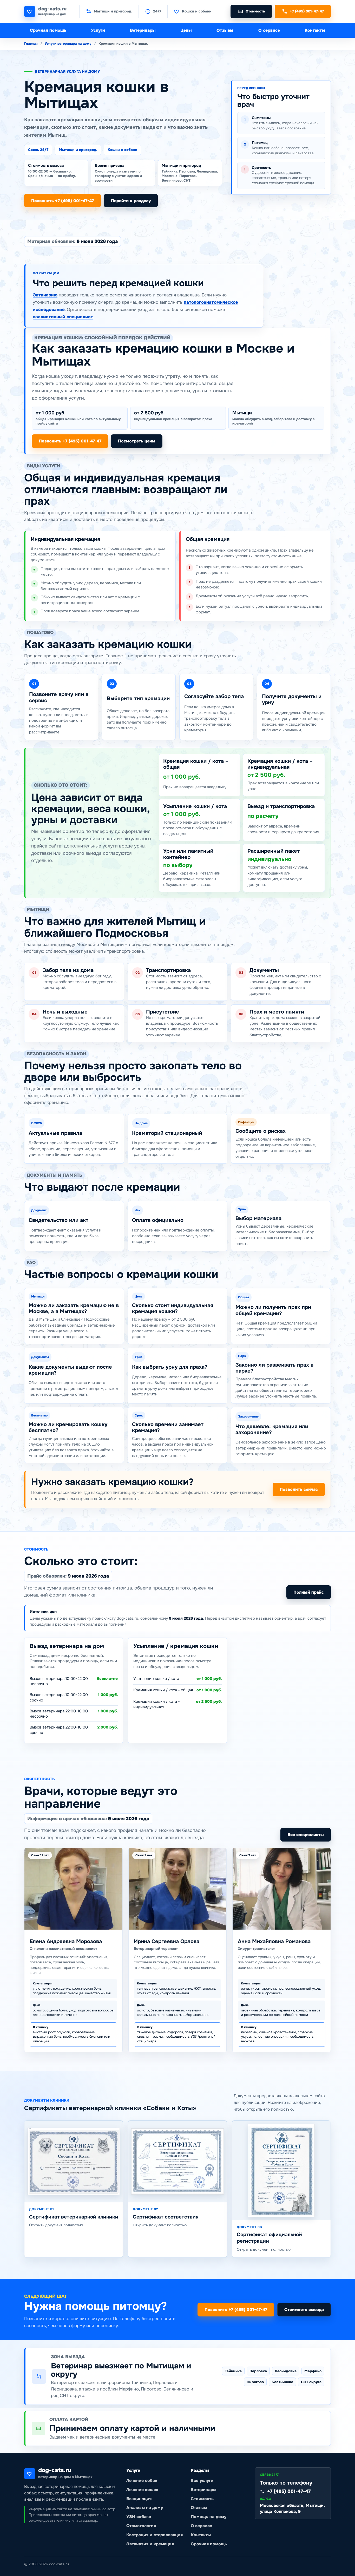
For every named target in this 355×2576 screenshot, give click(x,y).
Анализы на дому (145, 2508)
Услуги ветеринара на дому (68, 44)
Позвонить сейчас (299, 1489)
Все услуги (202, 2481)
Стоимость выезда (304, 2310)
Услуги (98, 30)
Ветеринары (143, 30)
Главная (31, 44)
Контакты (315, 30)
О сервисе (269, 30)
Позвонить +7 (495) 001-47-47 (63, 201)
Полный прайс (309, 1592)
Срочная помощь (48, 30)
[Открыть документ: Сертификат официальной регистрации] (281, 2170)
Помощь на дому (209, 2517)
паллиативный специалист (63, 317)
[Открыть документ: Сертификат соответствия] (177, 2161)
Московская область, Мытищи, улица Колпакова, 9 (292, 2508)
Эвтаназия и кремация (150, 2544)
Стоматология (141, 2526)
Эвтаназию (45, 295)
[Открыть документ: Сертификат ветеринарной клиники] (74, 2161)
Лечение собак (142, 2481)
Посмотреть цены (137, 441)
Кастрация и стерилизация (155, 2535)
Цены (186, 30)
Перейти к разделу (131, 201)
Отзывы (225, 30)
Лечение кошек (142, 2490)
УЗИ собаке (139, 2517)
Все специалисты (306, 1835)
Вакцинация (139, 2499)
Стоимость (202, 2499)
